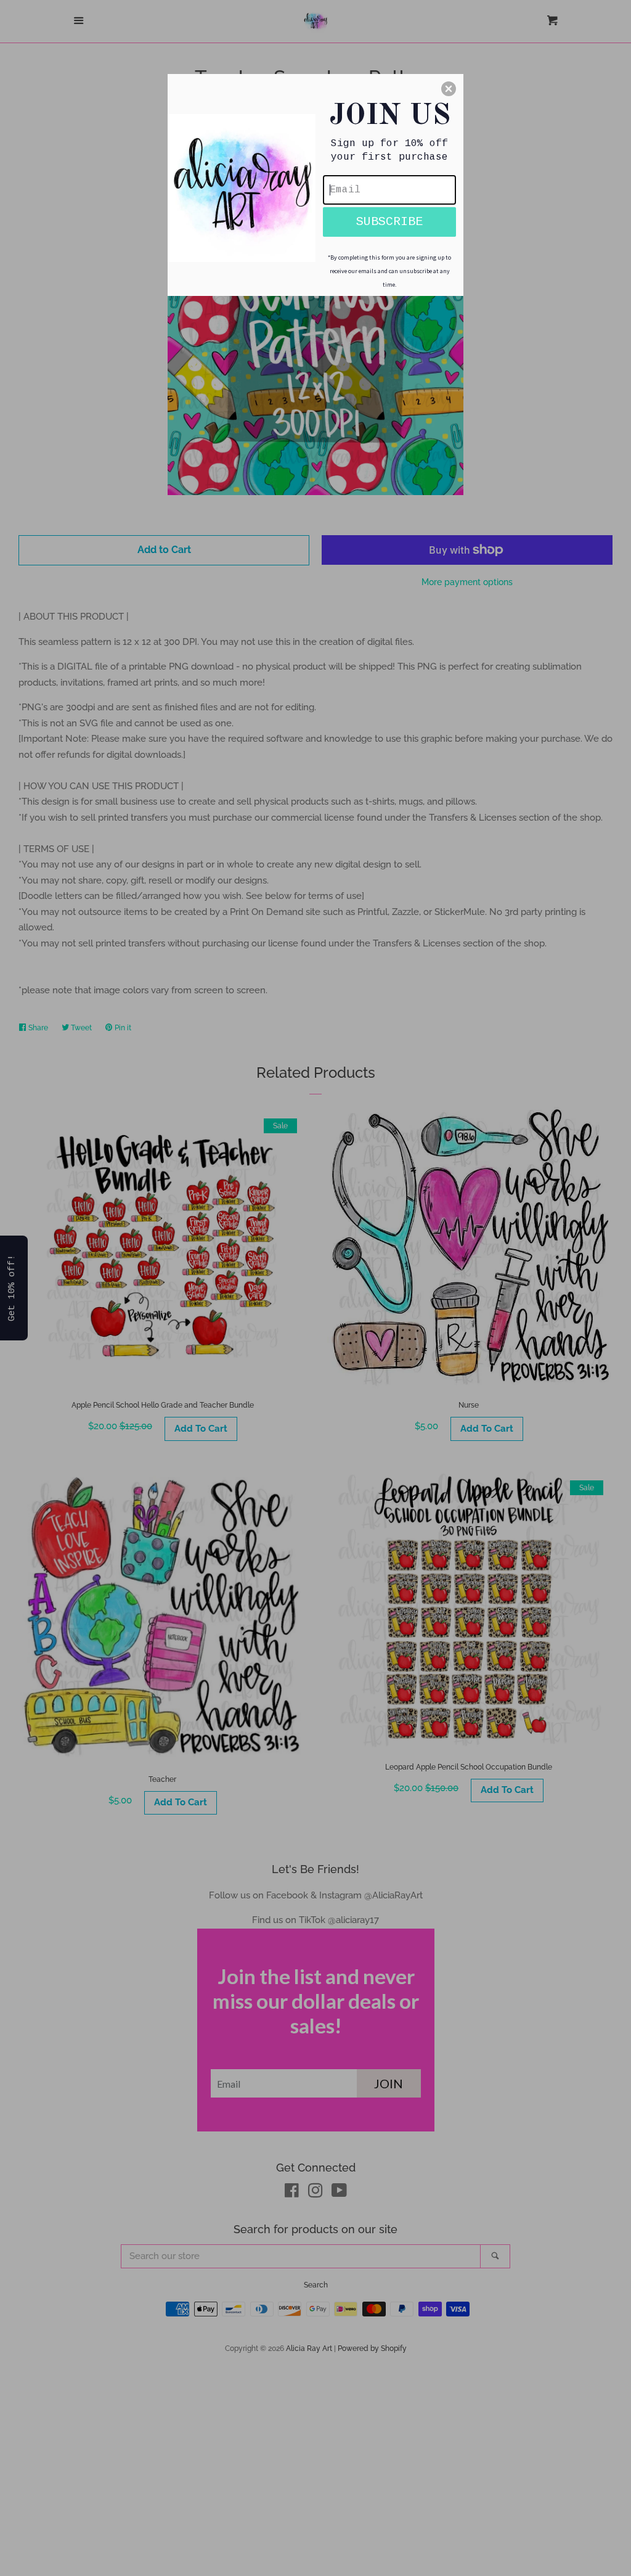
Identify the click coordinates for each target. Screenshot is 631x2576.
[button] (449, 89)
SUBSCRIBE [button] (389, 222)
